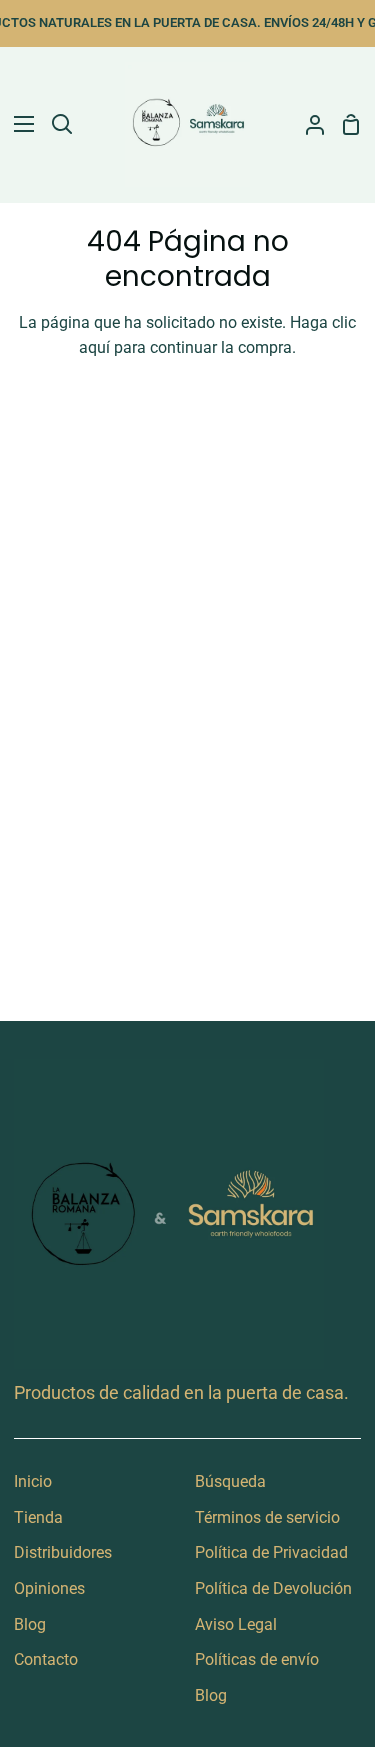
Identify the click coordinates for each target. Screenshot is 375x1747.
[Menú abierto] (18, 124)
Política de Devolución (273, 1588)
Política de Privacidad (271, 1552)
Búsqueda (230, 1481)
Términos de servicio (267, 1517)
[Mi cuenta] (307, 124)
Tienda (38, 1517)
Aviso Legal (236, 1624)
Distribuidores (63, 1552)
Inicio (33, 1481)
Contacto (46, 1659)
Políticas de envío (257, 1659)
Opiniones (49, 1588)
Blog (30, 1624)
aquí (94, 347)
